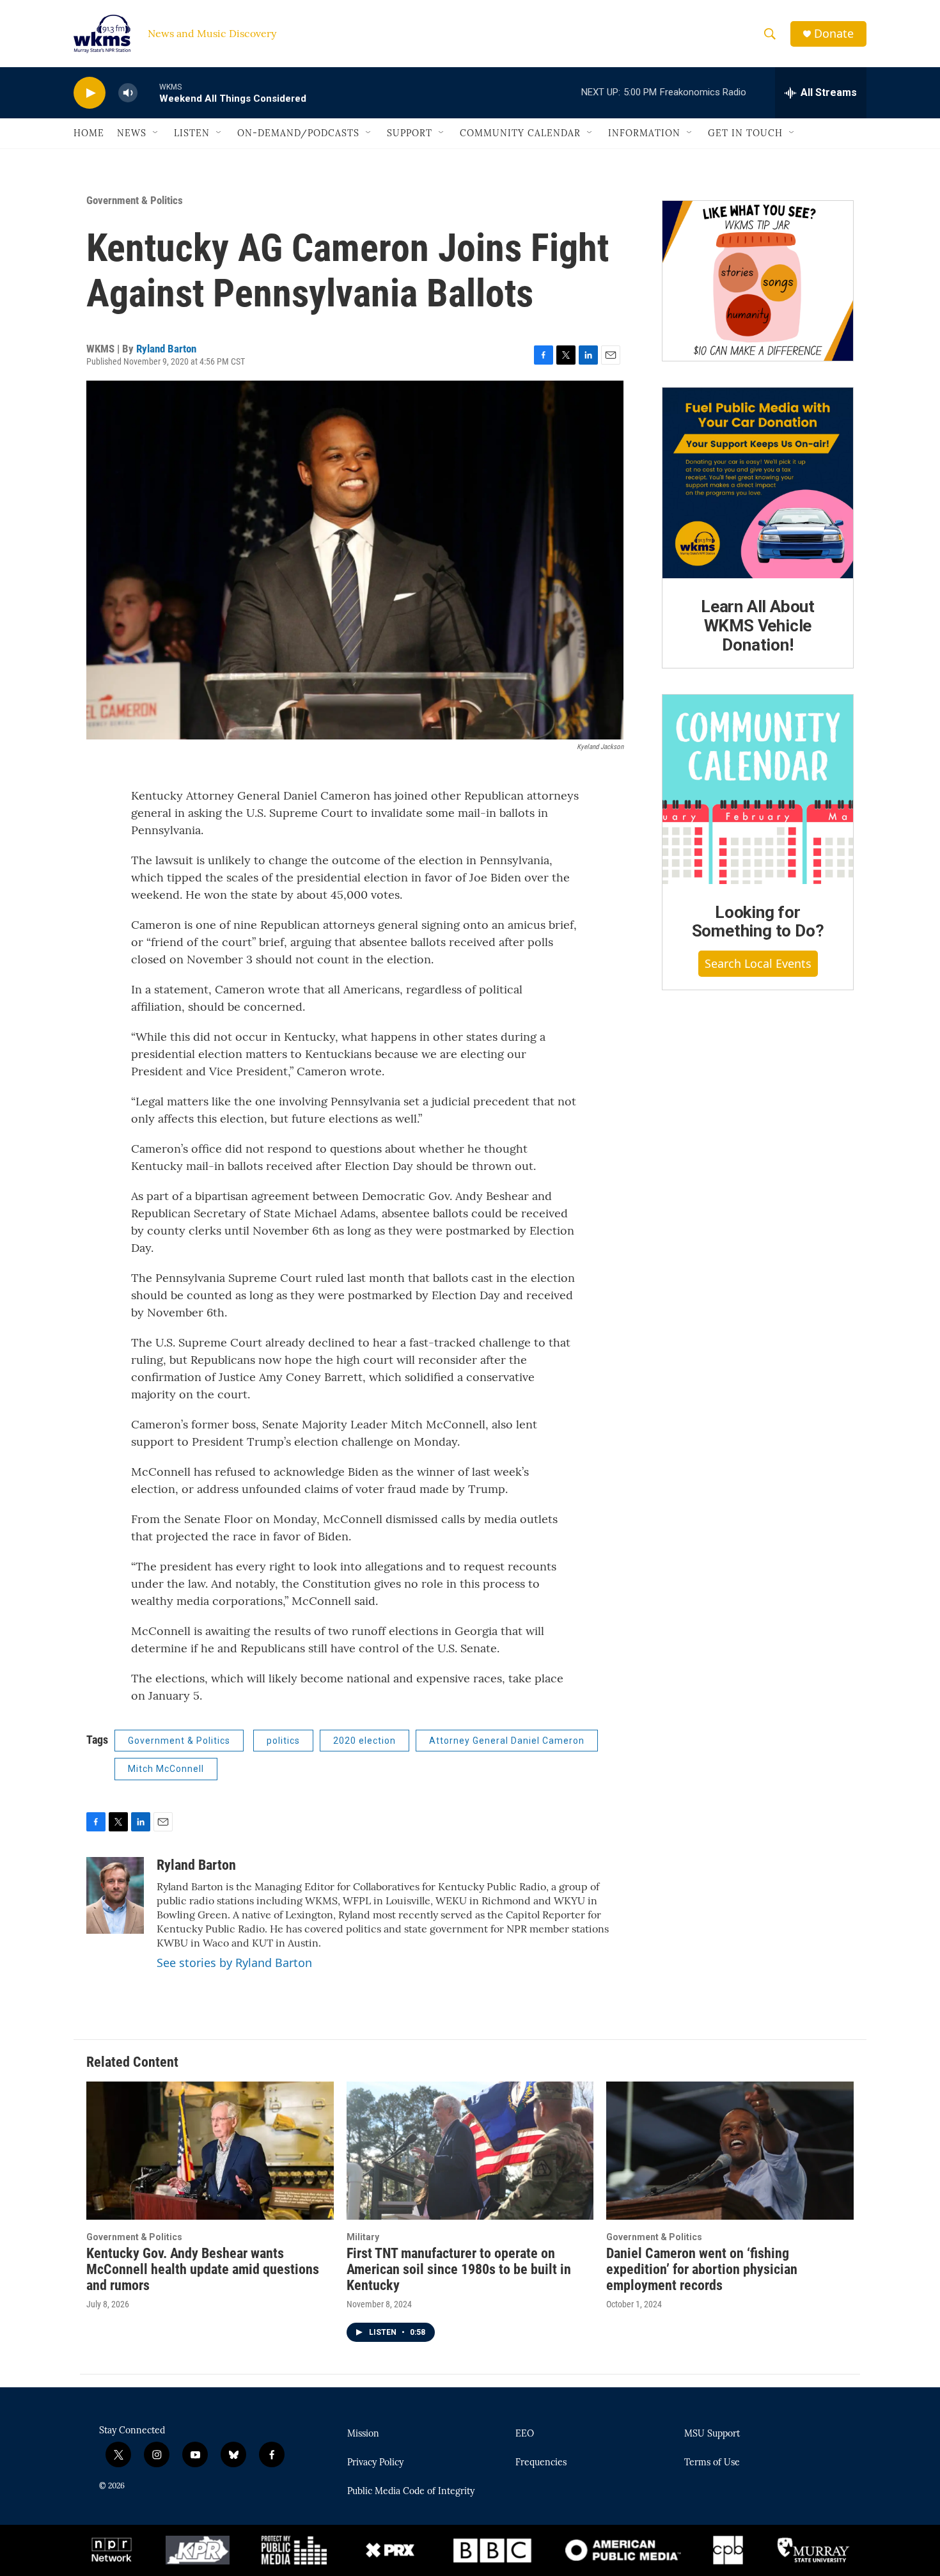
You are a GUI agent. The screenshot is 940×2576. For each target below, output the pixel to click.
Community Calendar (520, 133)
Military (363, 2237)
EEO (525, 2434)
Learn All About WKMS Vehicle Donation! (758, 626)
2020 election (364, 1741)
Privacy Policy (375, 2463)
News (132, 133)
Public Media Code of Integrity (411, 2492)
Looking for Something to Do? (758, 922)
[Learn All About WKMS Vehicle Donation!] (758, 483)
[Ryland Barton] (115, 1895)
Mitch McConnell (166, 1769)
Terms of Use (712, 2463)
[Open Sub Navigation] (156, 133)
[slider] (148, 92)
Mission (363, 2434)
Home (89, 133)
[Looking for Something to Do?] (758, 789)
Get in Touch (745, 133)
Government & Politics (135, 200)
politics (283, 1741)
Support (410, 133)
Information (644, 133)
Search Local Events (758, 963)
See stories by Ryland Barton (234, 1963)
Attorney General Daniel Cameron (507, 1741)
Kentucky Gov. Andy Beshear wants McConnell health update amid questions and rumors (203, 2269)
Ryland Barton (166, 349)
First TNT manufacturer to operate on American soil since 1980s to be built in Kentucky (459, 2269)
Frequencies (541, 2463)
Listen (192, 133)
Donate (834, 34)
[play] (90, 93)
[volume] (128, 93)
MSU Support (712, 2434)
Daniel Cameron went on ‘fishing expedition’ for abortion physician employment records (702, 2269)
